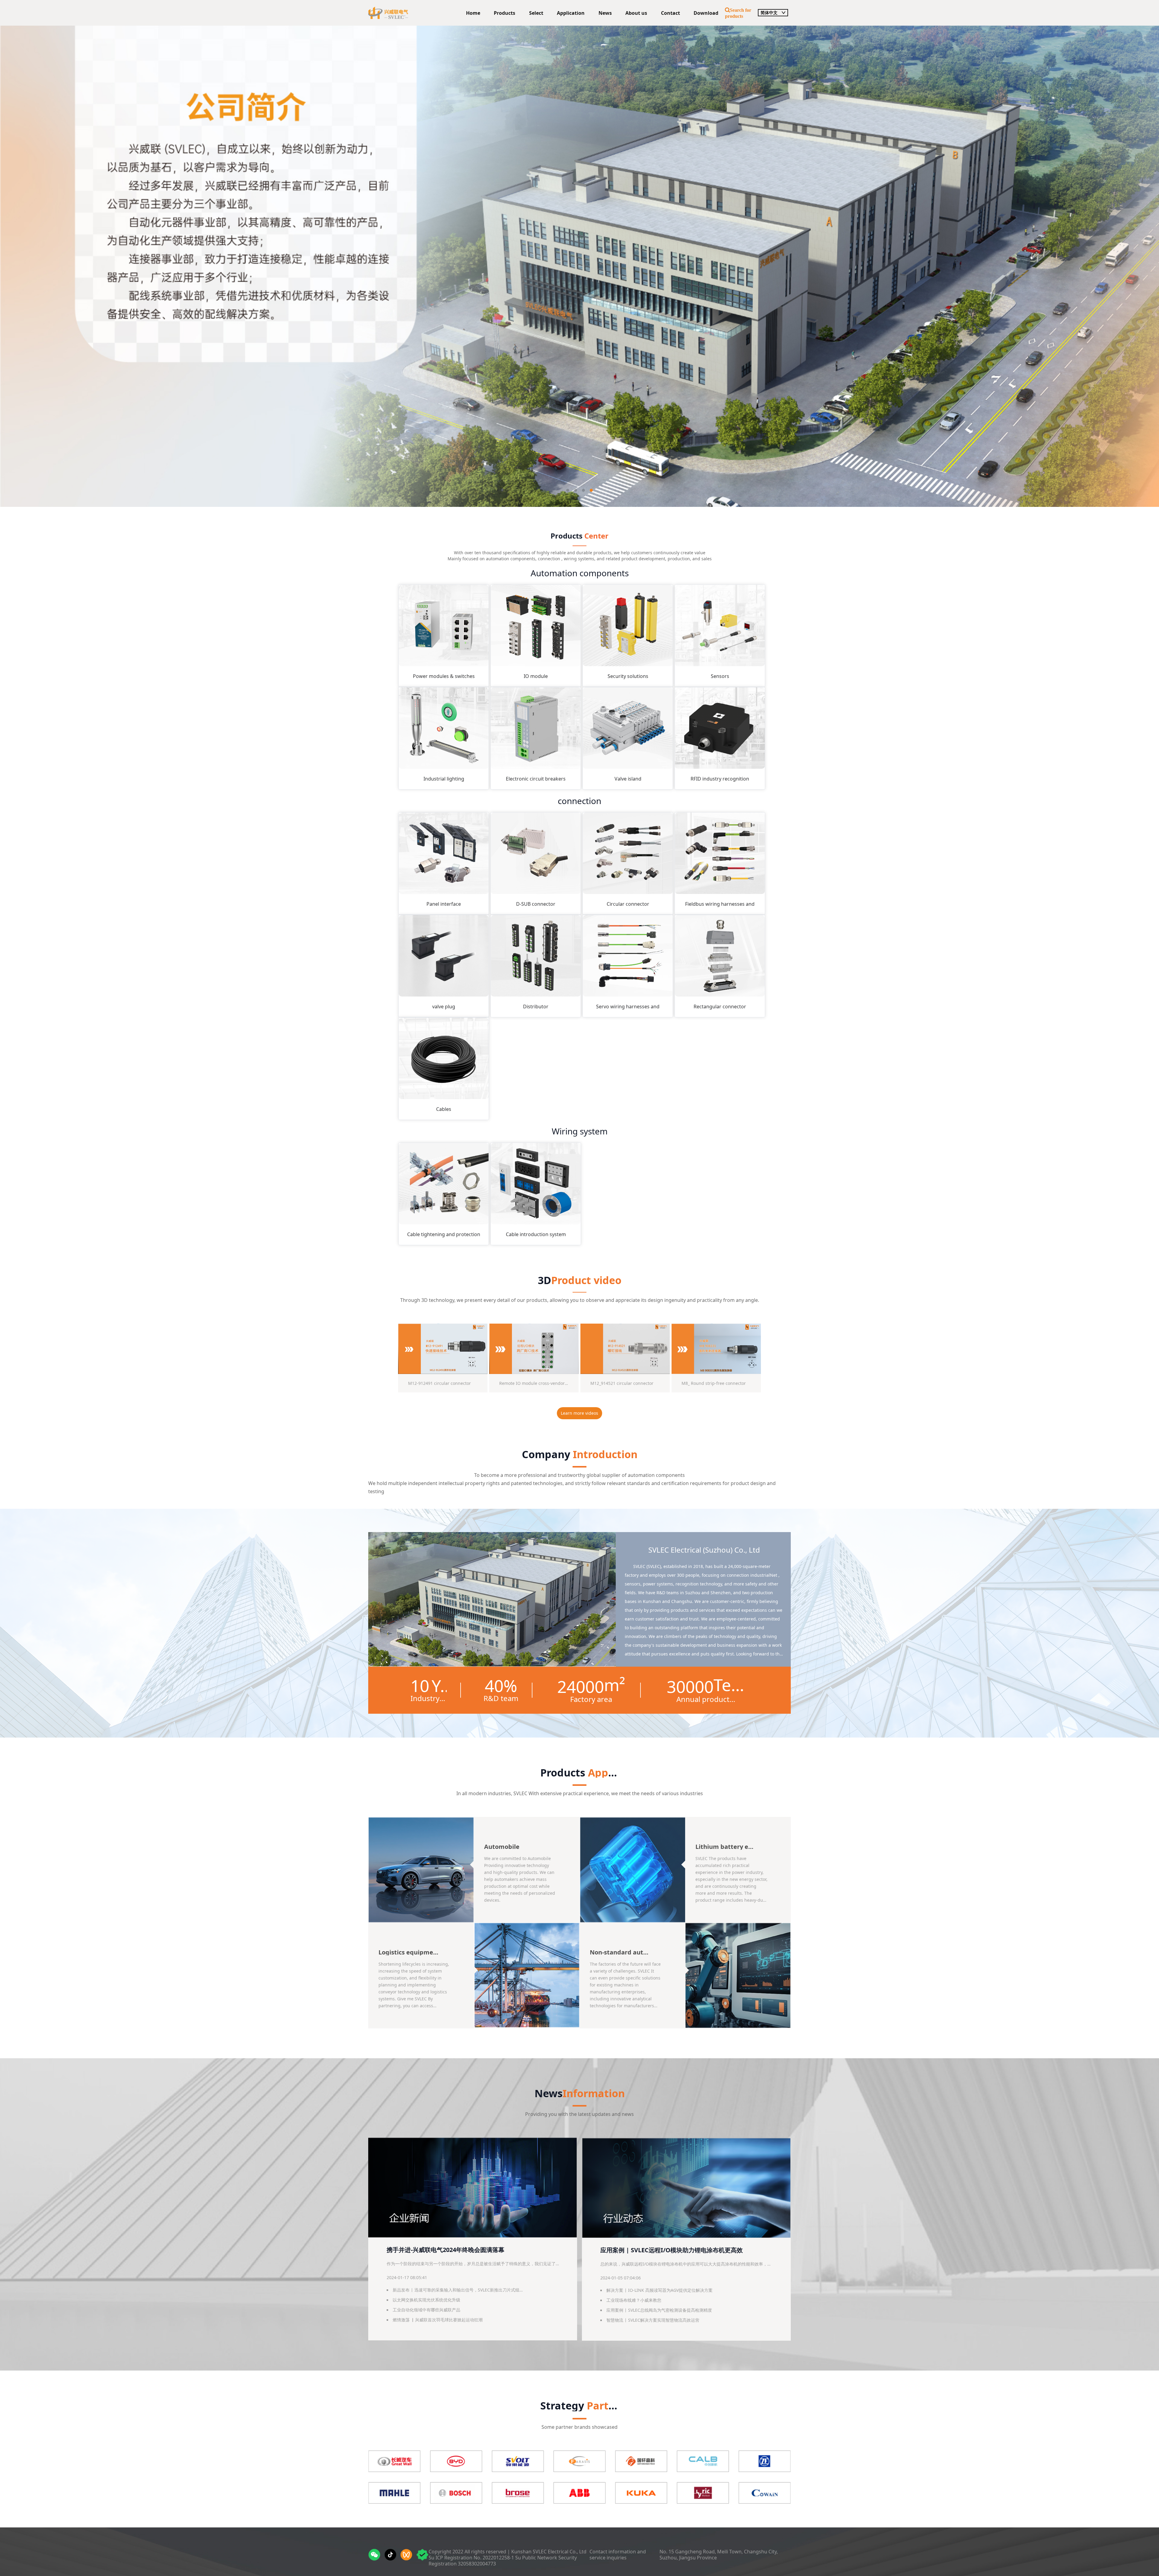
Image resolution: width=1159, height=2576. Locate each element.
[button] (568, 490)
